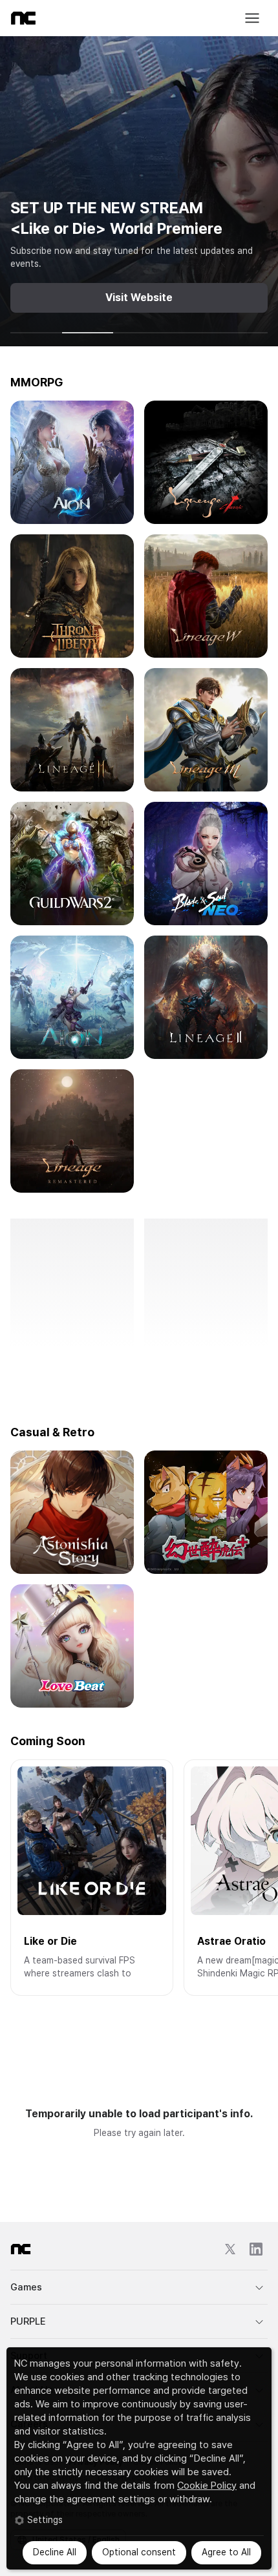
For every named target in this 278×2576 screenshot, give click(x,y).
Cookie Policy (207, 2486)
